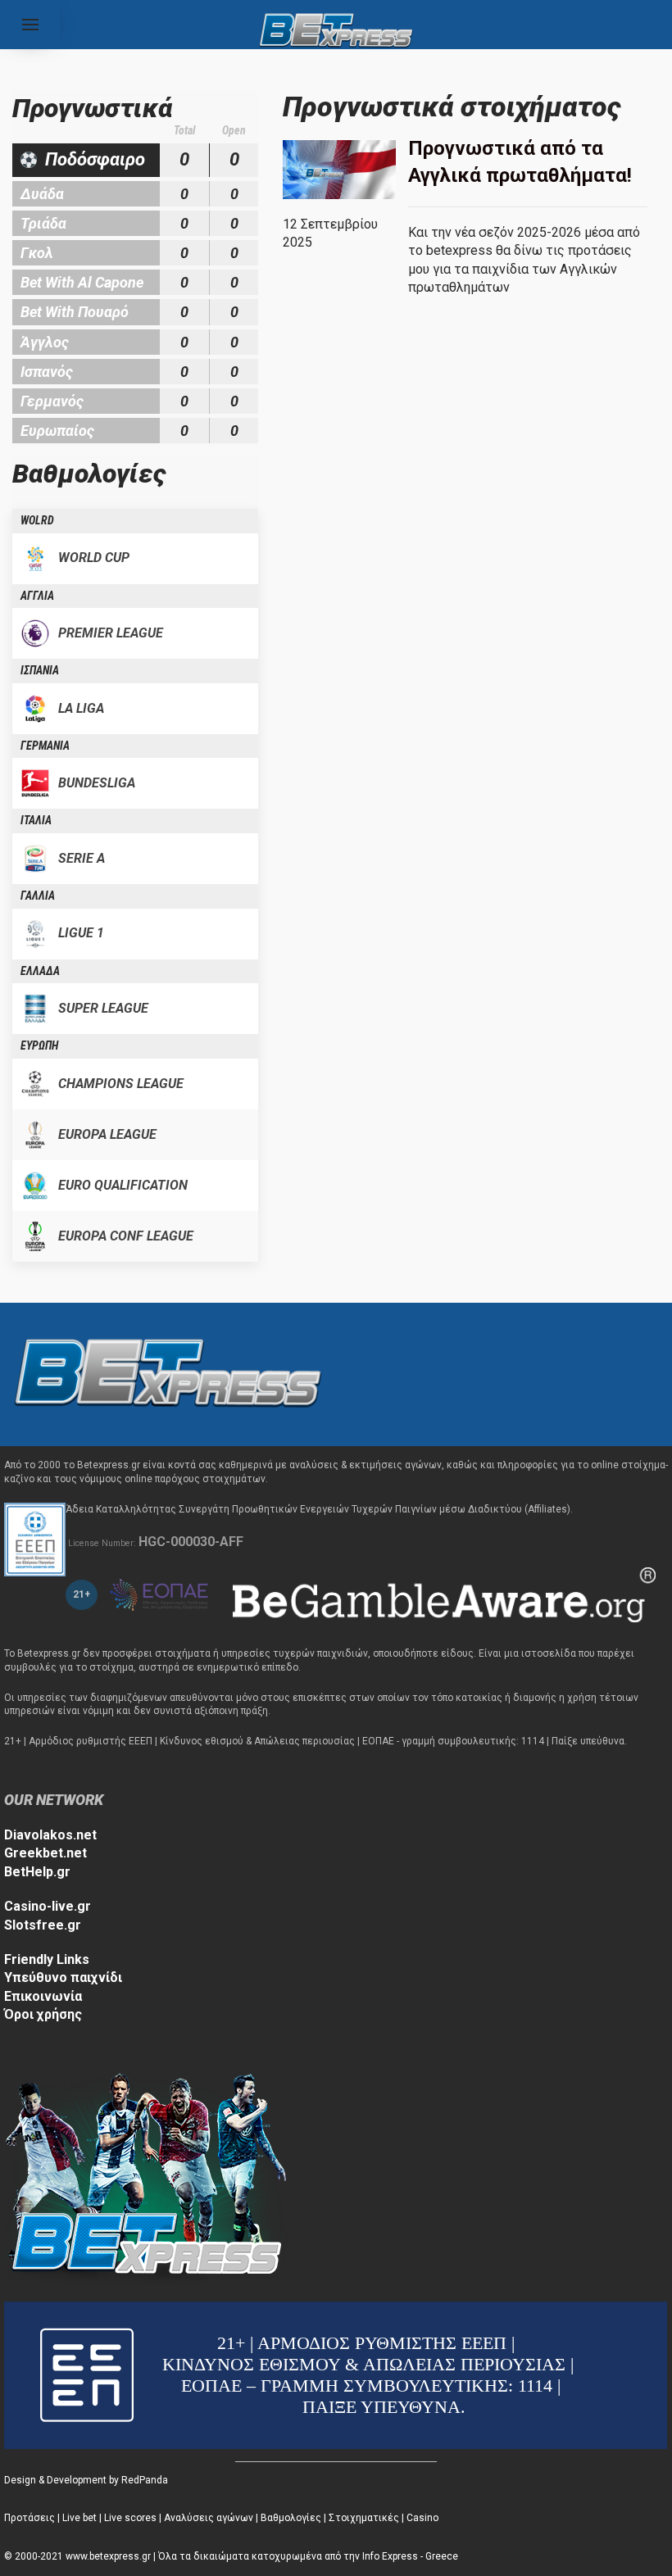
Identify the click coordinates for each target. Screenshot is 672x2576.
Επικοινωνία (43, 1996)
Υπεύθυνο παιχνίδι (63, 1977)
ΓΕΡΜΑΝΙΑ (45, 746)
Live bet (79, 2518)
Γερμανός (52, 401)
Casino (422, 2518)
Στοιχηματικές (364, 2518)
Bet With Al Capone (82, 282)
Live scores (130, 2518)
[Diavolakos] (168, 1374)
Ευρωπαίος (57, 431)
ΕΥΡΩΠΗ (39, 1045)
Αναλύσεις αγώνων (209, 2518)
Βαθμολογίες (291, 2518)
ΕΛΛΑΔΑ (40, 971)
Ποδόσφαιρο (95, 159)
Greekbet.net (45, 1853)
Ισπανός (47, 372)
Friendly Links (47, 1959)
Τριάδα (43, 223)
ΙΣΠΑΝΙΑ (40, 670)
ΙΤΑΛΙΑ (36, 820)
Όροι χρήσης (43, 2014)
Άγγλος (45, 342)
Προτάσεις (30, 2518)
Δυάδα (42, 194)
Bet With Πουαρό (75, 312)
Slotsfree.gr (43, 1925)
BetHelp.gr (37, 1872)
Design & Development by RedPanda (86, 2480)
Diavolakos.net (50, 1835)
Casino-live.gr (48, 1906)
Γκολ (37, 253)
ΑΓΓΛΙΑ (37, 596)
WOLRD (37, 520)
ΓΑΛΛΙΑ (38, 896)
